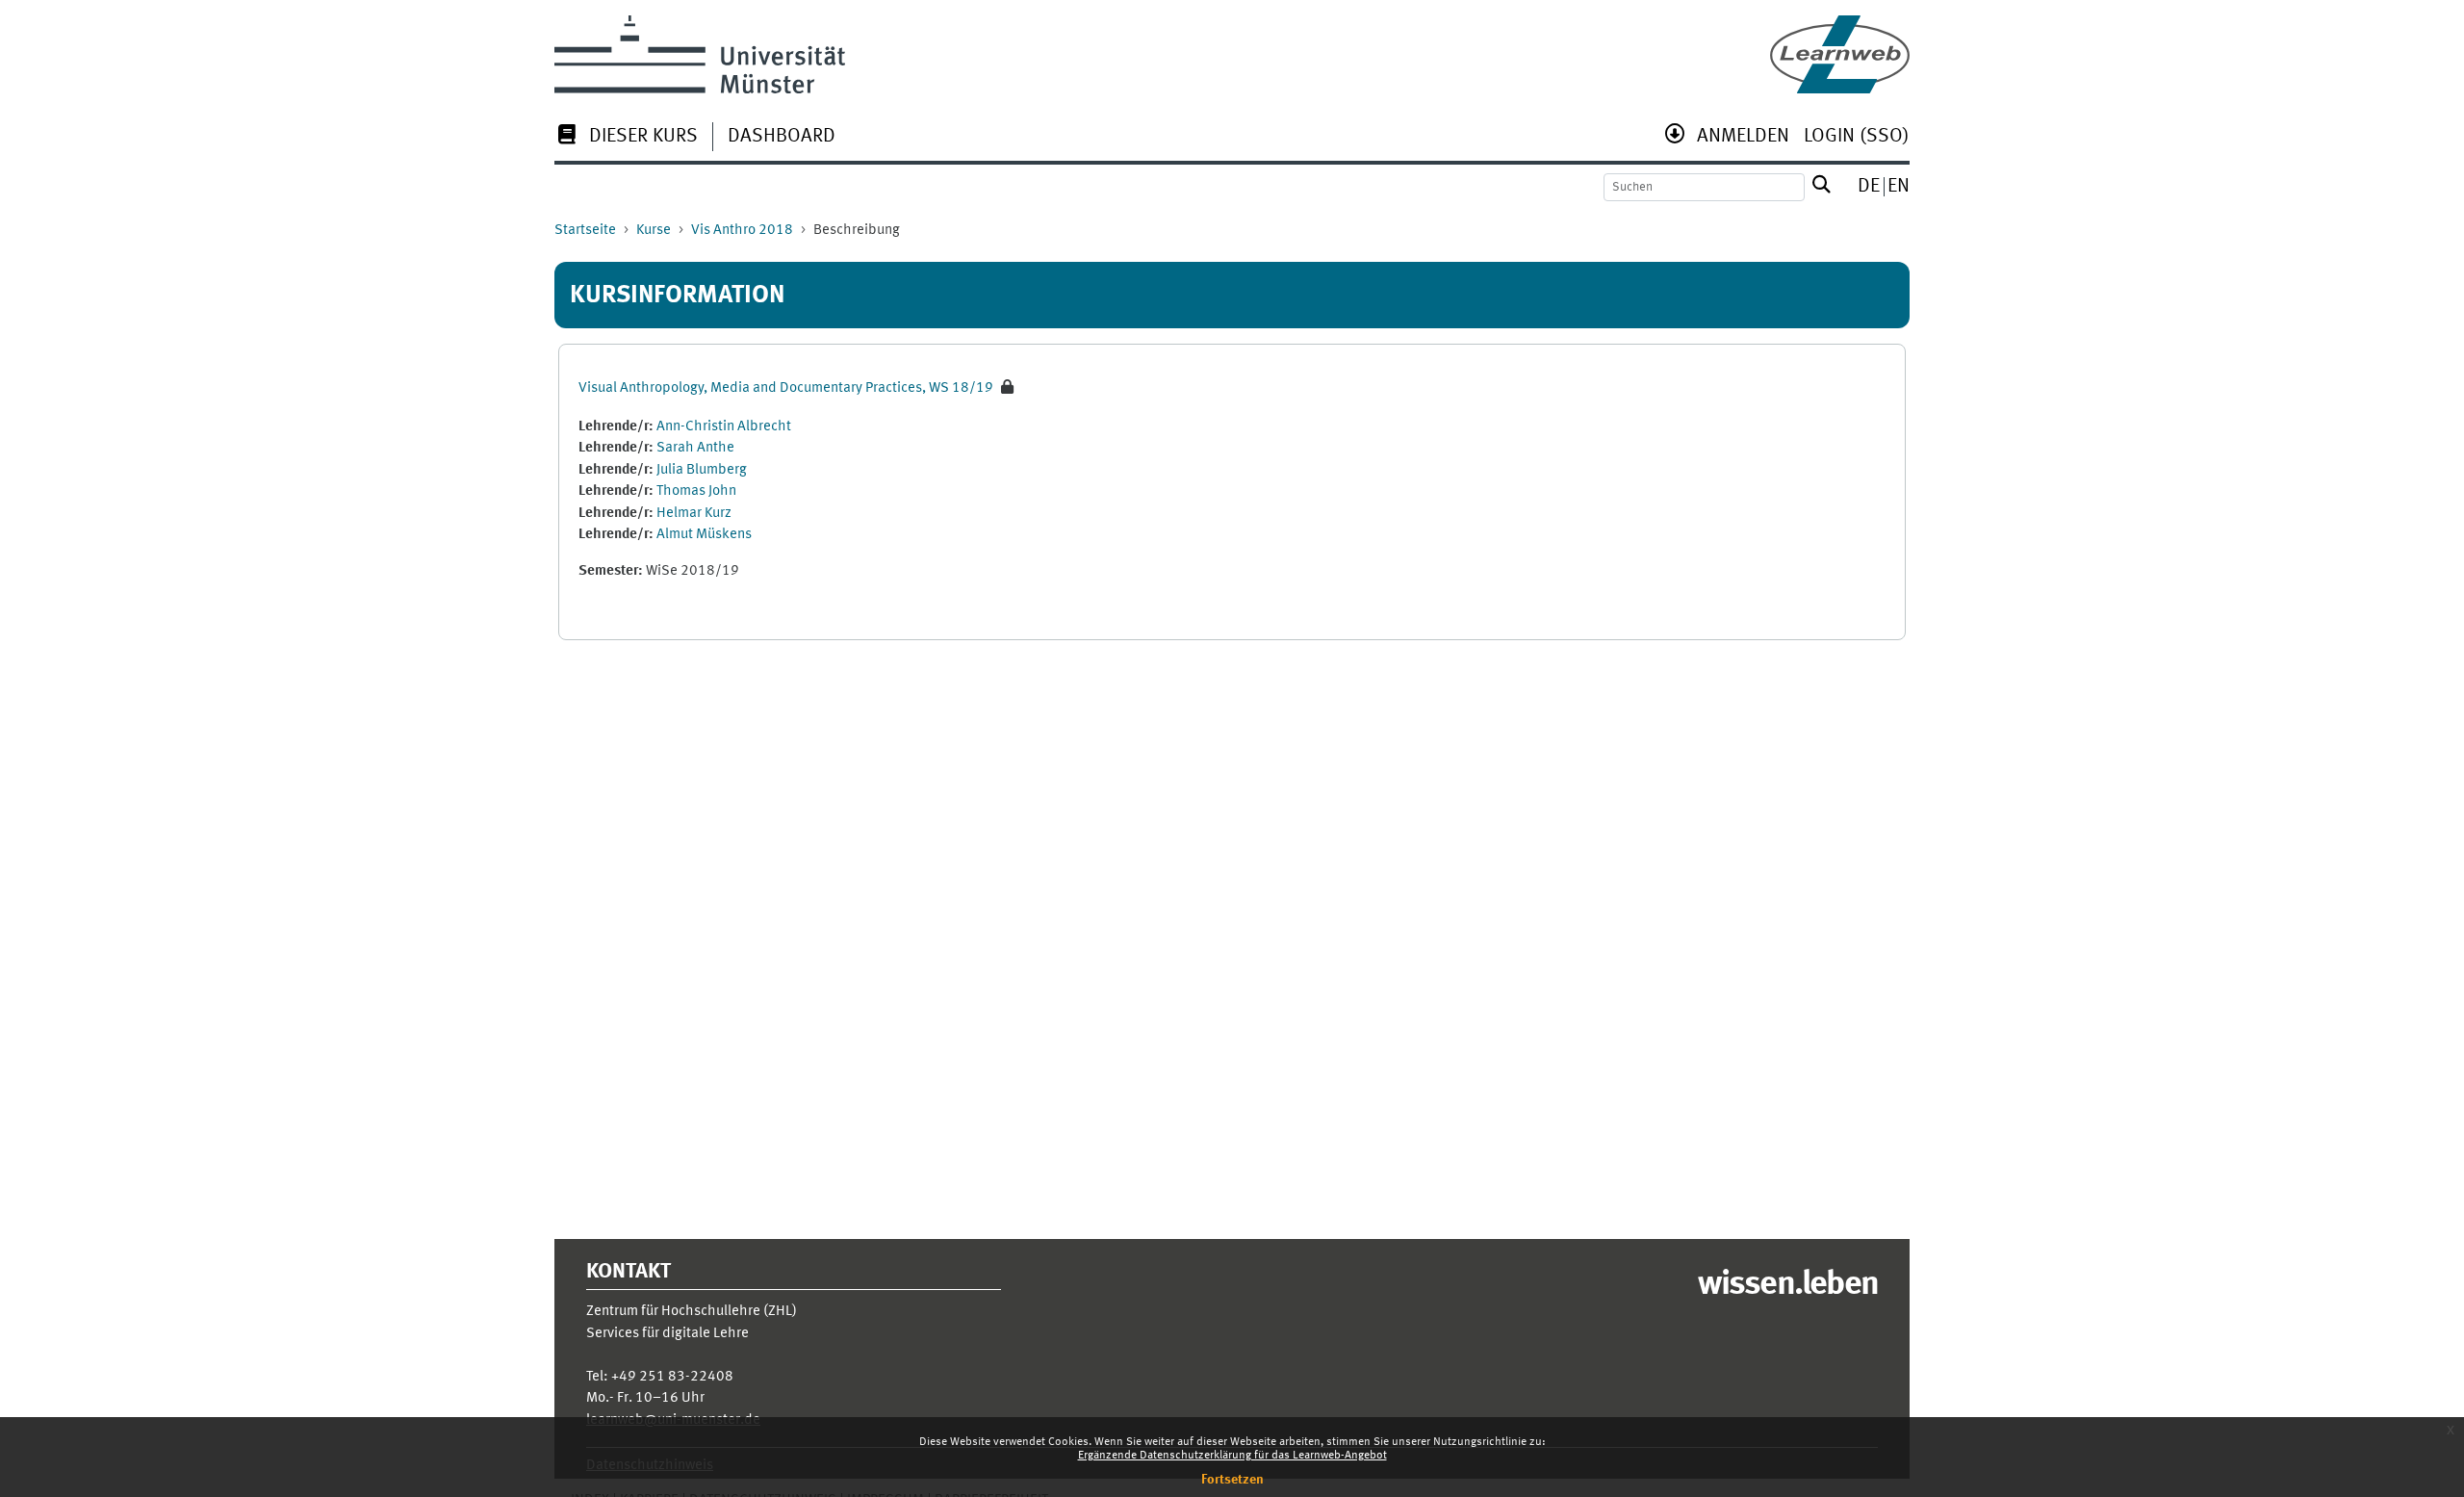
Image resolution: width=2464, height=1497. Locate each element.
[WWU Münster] (700, 54)
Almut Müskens (704, 535)
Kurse (654, 231)
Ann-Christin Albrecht (724, 427)
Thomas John (696, 491)
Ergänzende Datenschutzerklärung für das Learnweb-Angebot (1232, 1456)
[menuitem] (626, 138)
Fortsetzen (1232, 1480)
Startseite (585, 231)
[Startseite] (1840, 54)
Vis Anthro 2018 (742, 231)
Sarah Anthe (695, 448)
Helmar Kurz (694, 514)
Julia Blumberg (702, 470)
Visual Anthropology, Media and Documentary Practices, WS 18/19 (786, 388)
